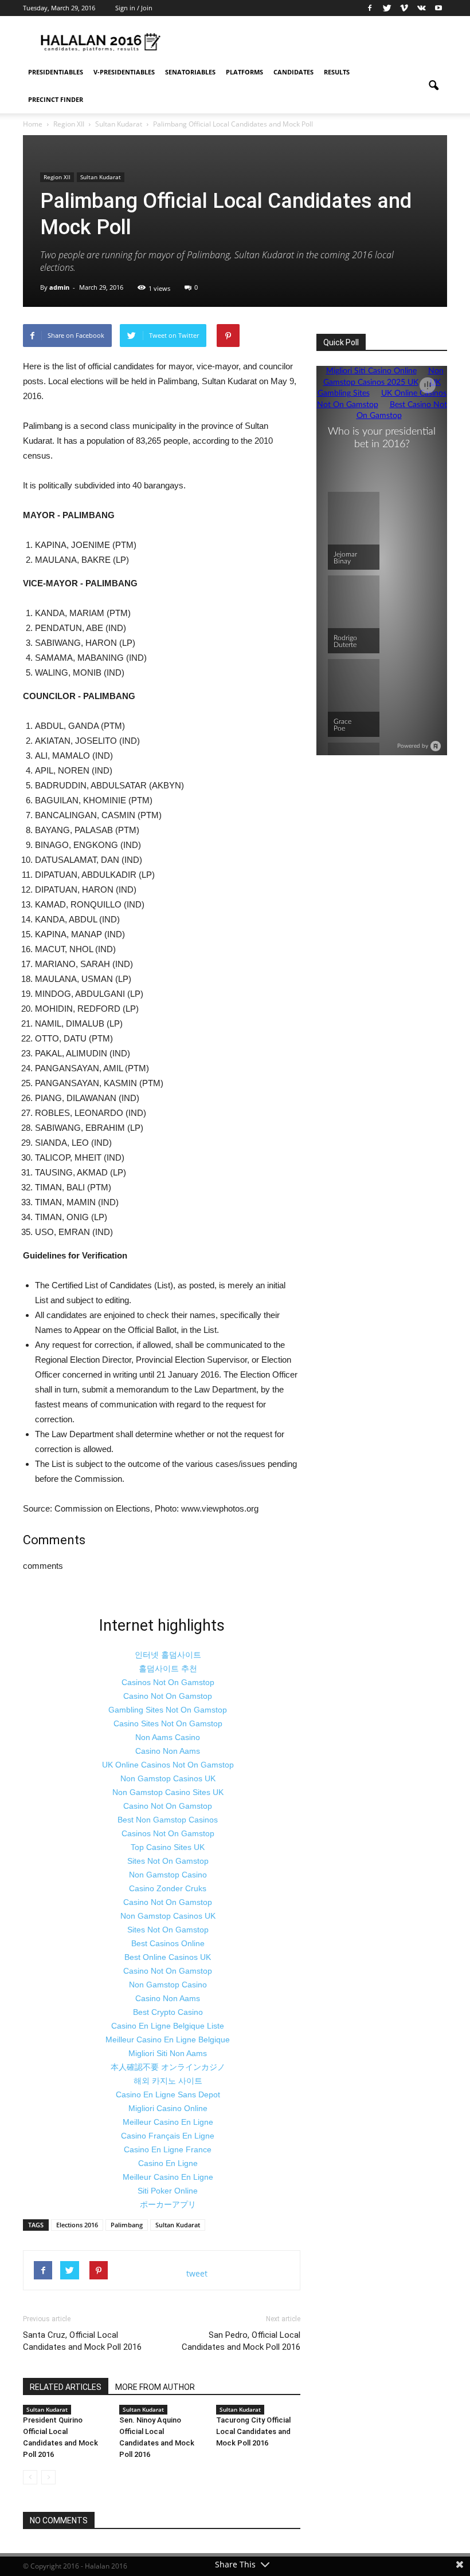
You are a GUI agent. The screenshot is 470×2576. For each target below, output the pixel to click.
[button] (433, 86)
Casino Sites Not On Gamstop (168, 1723)
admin (59, 287)
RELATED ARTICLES (66, 2387)
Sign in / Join (134, 8)
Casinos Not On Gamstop (168, 1682)
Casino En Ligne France (168, 2149)
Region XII (57, 177)
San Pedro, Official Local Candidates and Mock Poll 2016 (241, 2341)
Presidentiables (56, 72)
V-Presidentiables (124, 72)
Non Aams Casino (168, 1737)
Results (337, 72)
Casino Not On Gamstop (168, 1696)
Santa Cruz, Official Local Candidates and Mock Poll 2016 (82, 2341)
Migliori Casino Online (168, 2108)
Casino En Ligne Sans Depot (168, 2094)
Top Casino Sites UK (168, 1847)
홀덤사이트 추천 (168, 1668)
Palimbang (127, 2225)
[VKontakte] (421, 8)
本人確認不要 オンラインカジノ (168, 2067)
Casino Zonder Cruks (168, 1888)
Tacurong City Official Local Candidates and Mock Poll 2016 (253, 2431)
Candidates (293, 72)
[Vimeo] (404, 8)
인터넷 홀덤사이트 (168, 1655)
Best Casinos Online (168, 1943)
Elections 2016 (77, 2225)
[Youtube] (438, 8)
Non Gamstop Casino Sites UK (168, 1792)
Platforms (244, 72)
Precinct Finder (56, 99)
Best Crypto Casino (168, 2012)
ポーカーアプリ (168, 2204)
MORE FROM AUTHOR (155, 2387)
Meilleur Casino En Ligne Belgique (168, 2040)
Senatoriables (190, 72)
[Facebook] (370, 8)
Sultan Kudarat (101, 177)
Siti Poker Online (168, 2191)
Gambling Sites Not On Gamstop (168, 1710)
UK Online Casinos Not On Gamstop (168, 1765)
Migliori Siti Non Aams (168, 2053)
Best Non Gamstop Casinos (168, 1820)
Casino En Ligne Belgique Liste (168, 2026)
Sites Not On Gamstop (168, 1861)
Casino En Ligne (168, 2163)
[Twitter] (387, 8)
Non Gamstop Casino (168, 1875)
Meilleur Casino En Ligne (168, 2122)
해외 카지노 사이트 (168, 2081)
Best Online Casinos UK (168, 1957)
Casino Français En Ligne (168, 2136)
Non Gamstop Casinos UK (168, 1778)
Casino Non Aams (168, 1751)
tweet (197, 2273)
